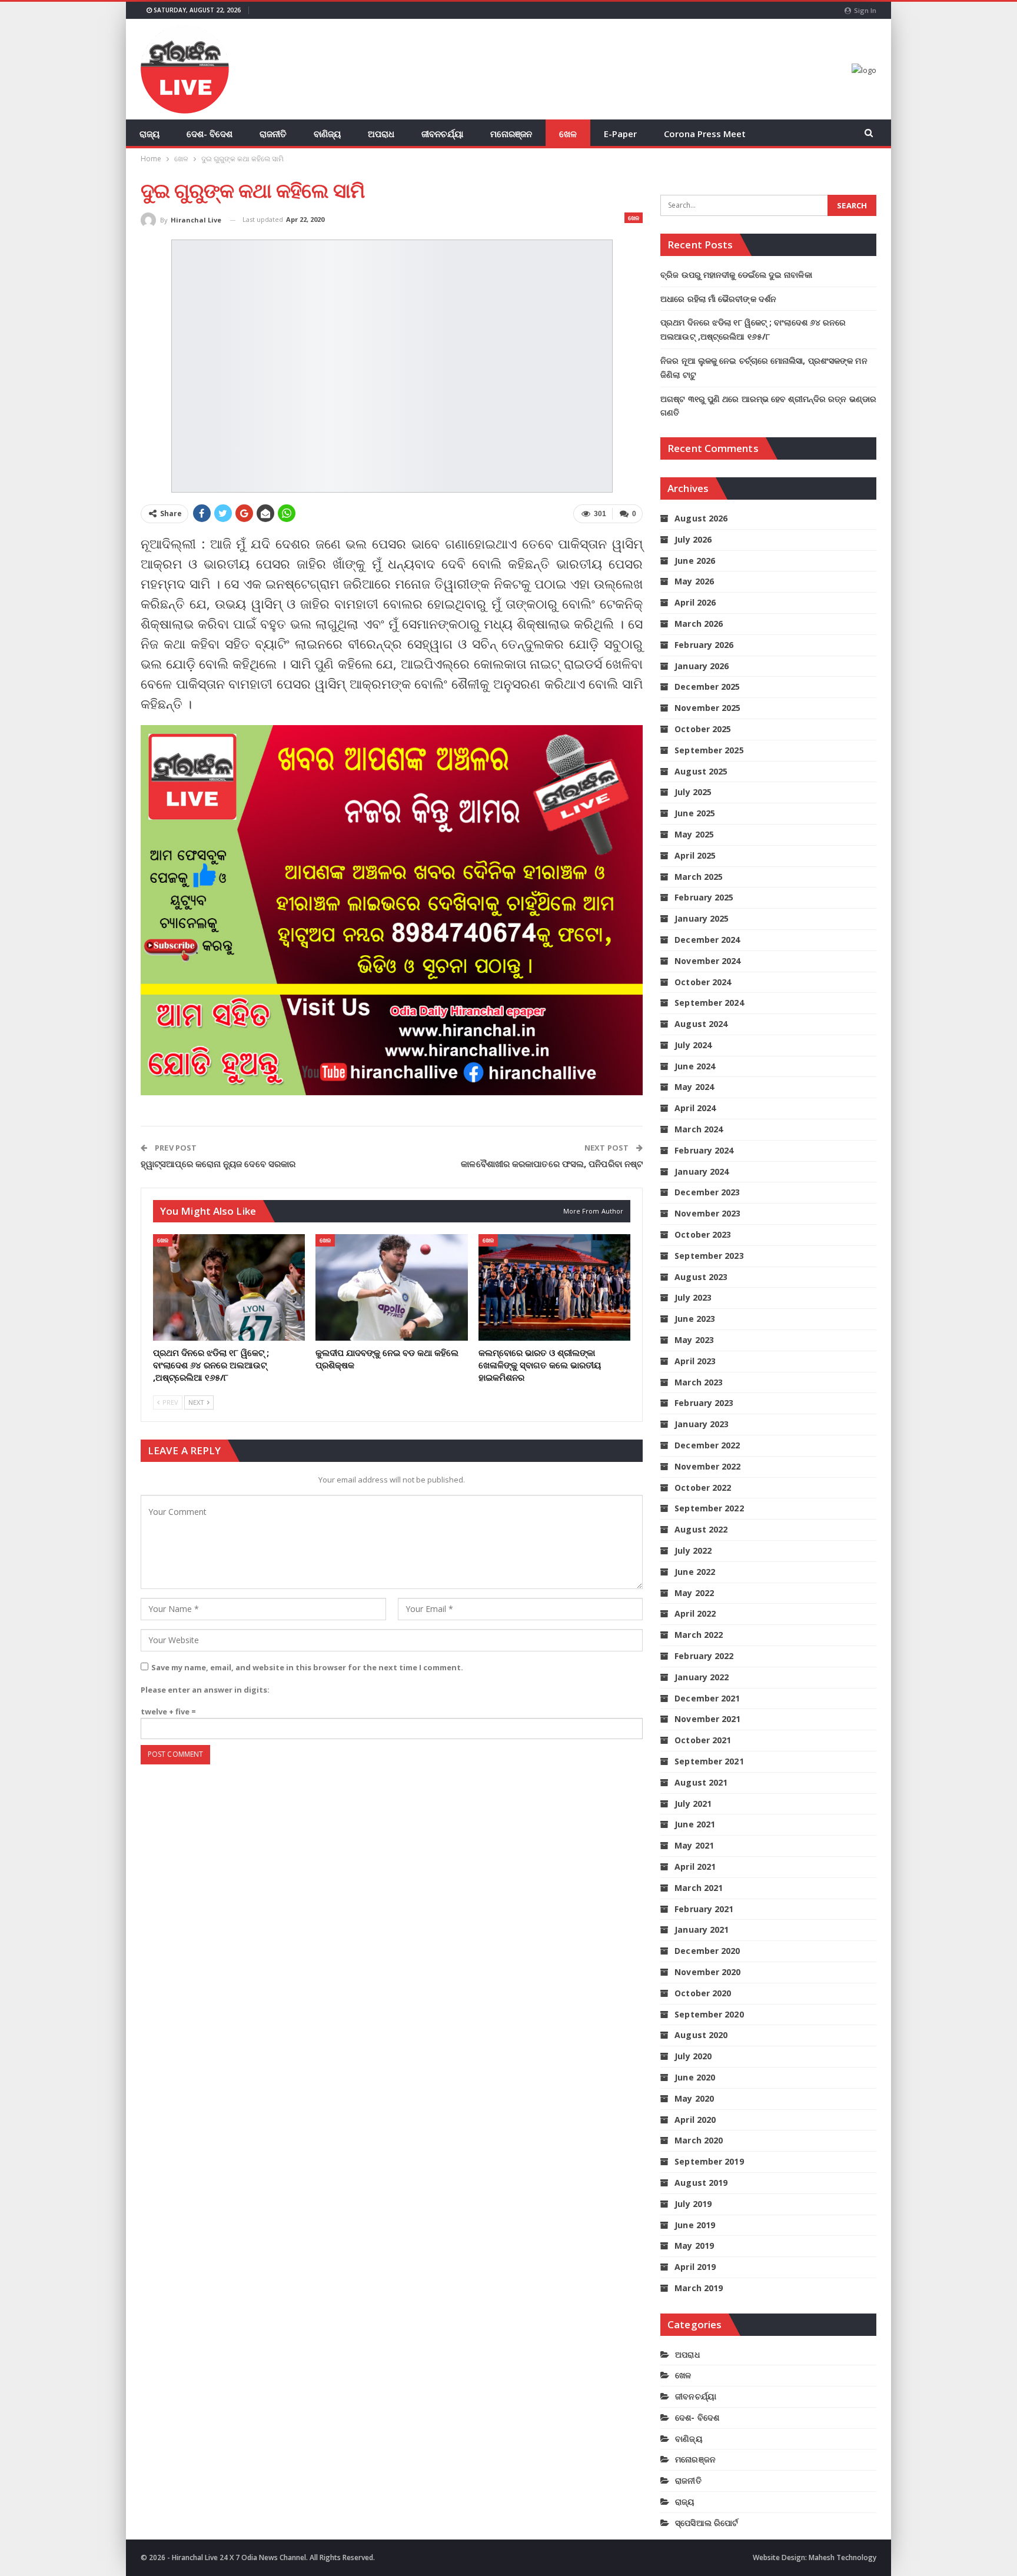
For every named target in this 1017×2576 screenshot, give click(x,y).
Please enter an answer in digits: (205, 1690)
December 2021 (707, 1698)
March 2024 (699, 1129)
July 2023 (693, 1297)
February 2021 (704, 1909)
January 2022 (702, 1677)
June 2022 (695, 1572)
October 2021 (703, 1740)
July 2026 (693, 539)
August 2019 (701, 2183)
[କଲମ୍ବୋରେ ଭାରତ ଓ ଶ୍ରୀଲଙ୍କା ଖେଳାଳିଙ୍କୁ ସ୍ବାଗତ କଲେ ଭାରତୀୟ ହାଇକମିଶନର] (554, 1287)
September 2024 (709, 1003)
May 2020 (694, 2098)
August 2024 (701, 1024)
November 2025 (707, 708)
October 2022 (703, 1488)
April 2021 (695, 1867)
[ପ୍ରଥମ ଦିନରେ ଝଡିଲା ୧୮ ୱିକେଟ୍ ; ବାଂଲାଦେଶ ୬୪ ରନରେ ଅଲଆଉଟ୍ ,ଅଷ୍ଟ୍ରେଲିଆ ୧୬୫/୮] (229, 1287)
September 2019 (709, 2161)
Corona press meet (705, 134)
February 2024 (704, 1150)
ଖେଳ (568, 134)
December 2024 (707, 940)
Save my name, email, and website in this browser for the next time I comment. (307, 1667)
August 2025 (701, 771)
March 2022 (699, 1635)
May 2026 (694, 581)
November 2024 (707, 961)
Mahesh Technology (842, 2557)
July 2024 (693, 1045)
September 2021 (709, 1761)
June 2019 (695, 2225)
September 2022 (709, 1508)
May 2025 (694, 834)
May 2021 (694, 1845)
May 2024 (694, 1087)
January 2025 (702, 918)
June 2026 (695, 561)
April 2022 (695, 1613)
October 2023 (703, 1234)
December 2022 (707, 1445)
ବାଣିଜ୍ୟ (327, 134)
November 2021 (707, 1719)
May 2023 (694, 1340)
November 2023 (707, 1213)
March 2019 (699, 2288)
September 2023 (709, 1256)
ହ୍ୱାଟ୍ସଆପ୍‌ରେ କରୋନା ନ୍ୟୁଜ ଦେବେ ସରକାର (218, 1164)
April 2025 (695, 855)
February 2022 (704, 1656)
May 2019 (694, 2246)
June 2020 (695, 2077)
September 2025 (709, 750)
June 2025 (695, 813)
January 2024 (702, 1171)
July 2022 (693, 1550)
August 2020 (701, 2035)
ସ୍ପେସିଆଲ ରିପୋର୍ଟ (707, 2523)
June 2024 (695, 1066)
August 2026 (701, 518)
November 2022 (707, 1466)
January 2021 (702, 1929)
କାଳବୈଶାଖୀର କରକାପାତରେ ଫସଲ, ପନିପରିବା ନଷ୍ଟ (552, 1164)
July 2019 (693, 2204)
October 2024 (703, 982)
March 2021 (699, 1888)
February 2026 (704, 645)
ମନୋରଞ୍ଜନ (511, 134)
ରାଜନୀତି (273, 134)
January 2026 (702, 666)
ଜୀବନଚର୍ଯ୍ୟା (442, 134)
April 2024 (695, 1108)
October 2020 (703, 1993)
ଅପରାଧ (381, 134)
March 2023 (699, 1382)
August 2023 (701, 1277)
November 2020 (707, 1972)
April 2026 (695, 602)
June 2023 (695, 1319)
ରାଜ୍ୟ (149, 134)
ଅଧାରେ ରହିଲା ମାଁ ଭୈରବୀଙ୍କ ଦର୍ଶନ (718, 299)
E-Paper (620, 134)
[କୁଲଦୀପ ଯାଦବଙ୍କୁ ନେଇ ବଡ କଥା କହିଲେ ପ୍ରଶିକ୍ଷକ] (391, 1287)
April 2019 (695, 2267)
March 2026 (699, 624)
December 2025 (707, 687)
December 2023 (707, 1192)
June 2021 (695, 1824)
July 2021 (693, 1804)
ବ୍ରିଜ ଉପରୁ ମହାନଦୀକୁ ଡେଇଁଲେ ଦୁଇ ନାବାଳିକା (736, 275)
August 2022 (701, 1529)
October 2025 (703, 729)
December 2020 (707, 1951)
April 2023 (695, 1361)
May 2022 (694, 1593)
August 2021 (701, 1782)
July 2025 (693, 792)
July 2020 (693, 2056)
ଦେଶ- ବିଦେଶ (210, 134)
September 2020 (709, 2014)
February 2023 (704, 1403)
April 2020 (695, 2120)
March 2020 (699, 2140)
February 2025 (704, 897)
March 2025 (699, 877)
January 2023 (702, 1424)
